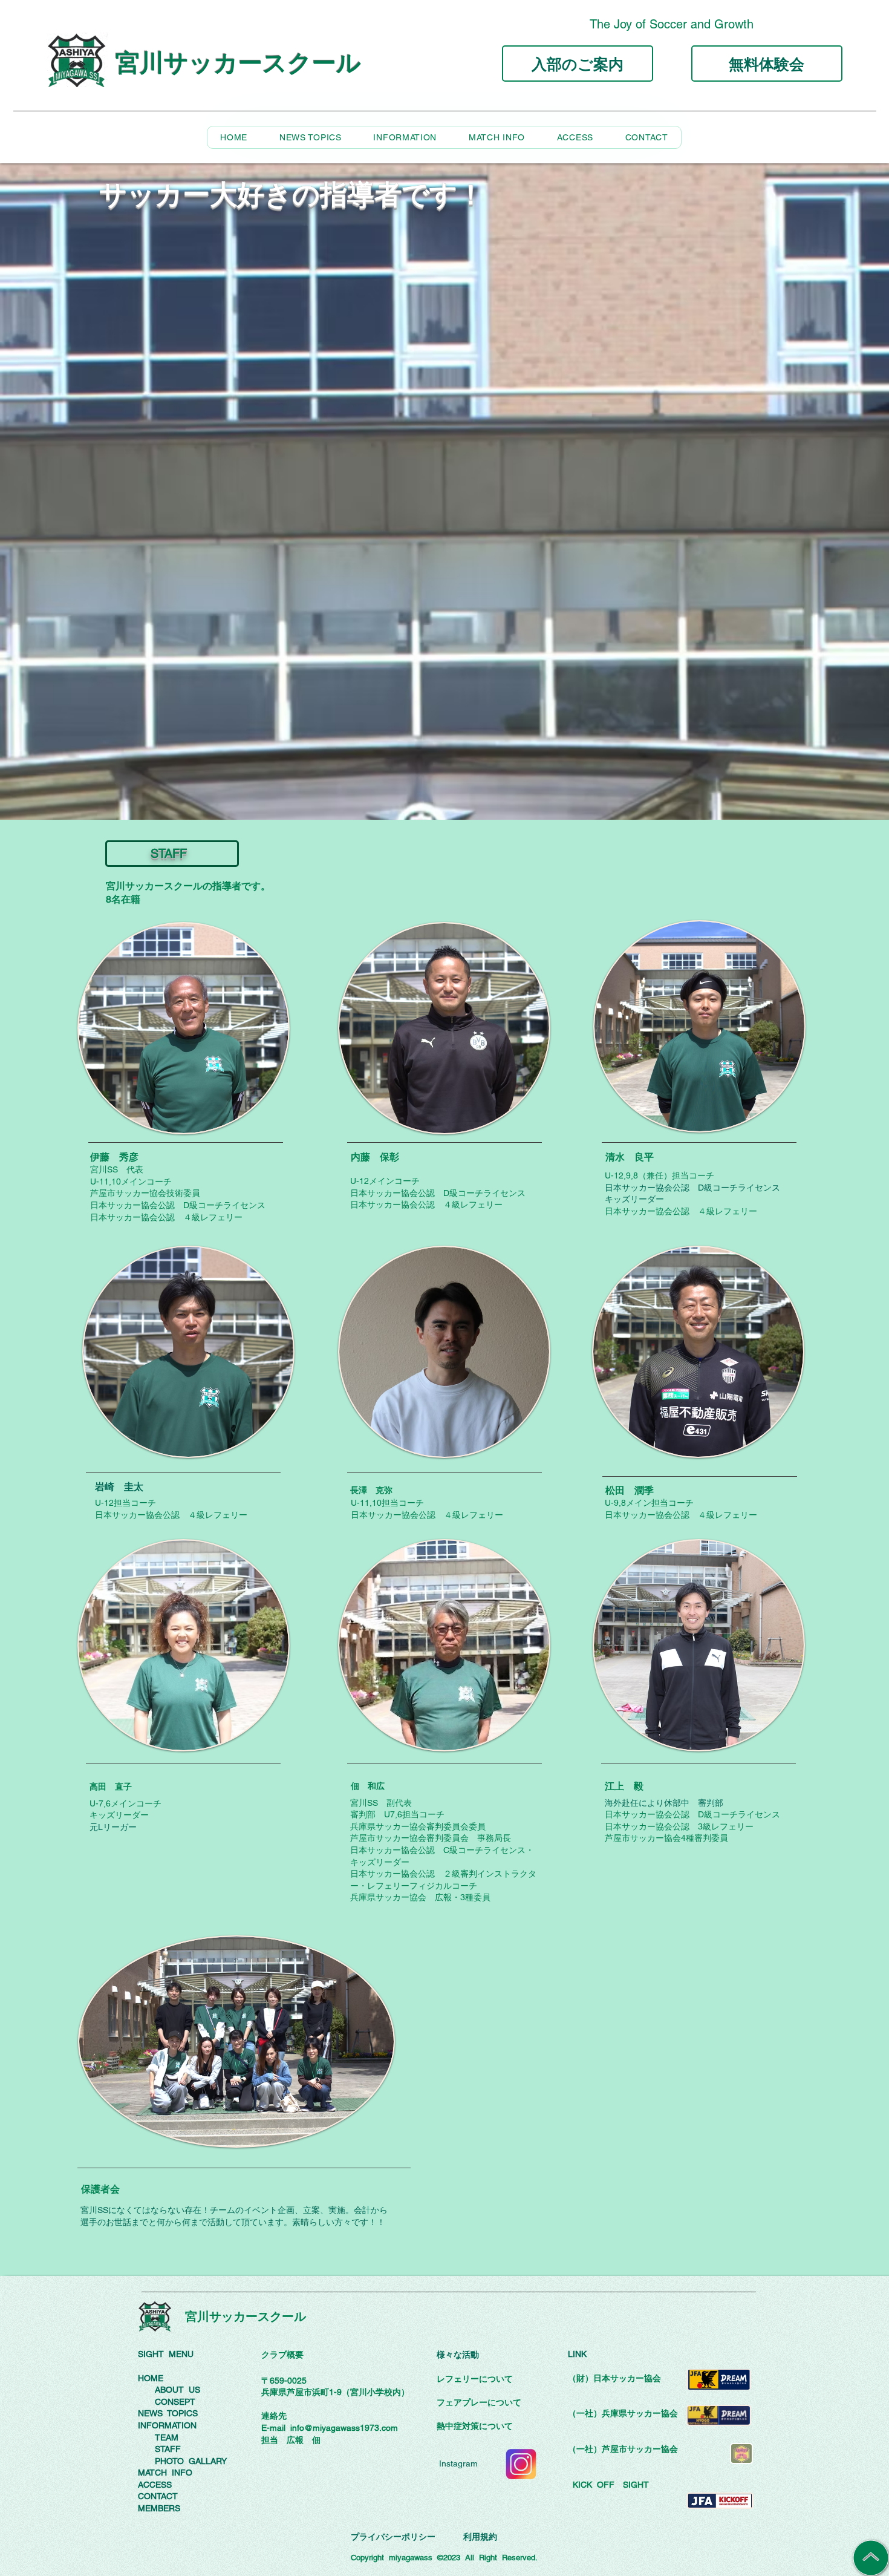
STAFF (168, 2449)
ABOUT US (177, 2390)
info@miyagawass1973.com (344, 2428)
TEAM (167, 2437)
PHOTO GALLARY (191, 2461)
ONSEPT (178, 2402)
